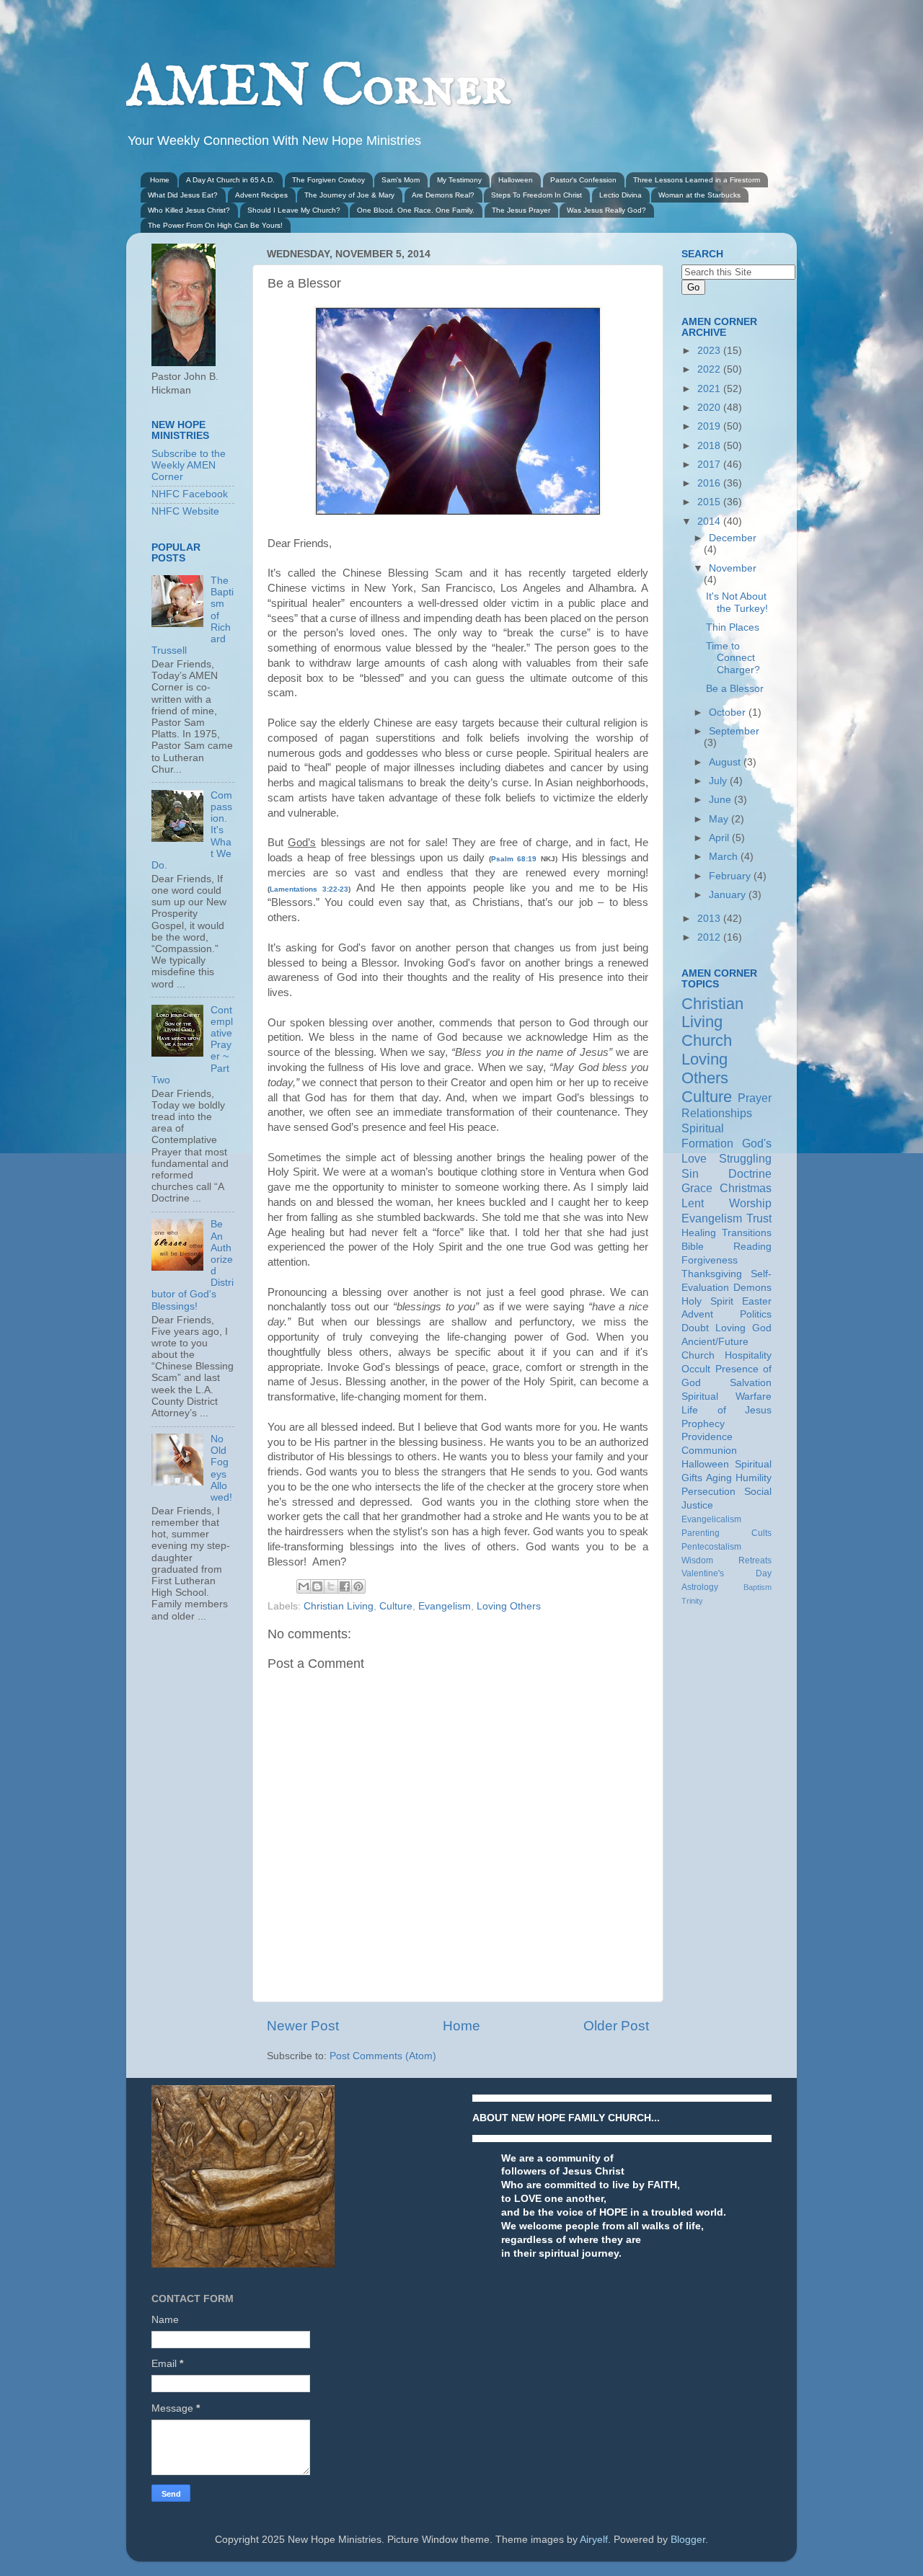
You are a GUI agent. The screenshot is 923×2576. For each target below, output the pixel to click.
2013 (710, 919)
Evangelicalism (711, 1519)
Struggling (745, 1158)
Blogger (688, 2540)
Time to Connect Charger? (733, 658)
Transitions (747, 1233)
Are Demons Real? (443, 195)
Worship (750, 1203)
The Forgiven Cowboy (328, 180)
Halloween (516, 180)
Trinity (692, 1601)
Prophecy (703, 1424)
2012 (710, 937)
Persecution (708, 1492)
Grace (697, 1188)
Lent (693, 1203)
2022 (710, 369)
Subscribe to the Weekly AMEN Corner (189, 465)
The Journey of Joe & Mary (349, 195)
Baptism (758, 1587)
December (733, 538)
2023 (710, 351)
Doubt (695, 1328)
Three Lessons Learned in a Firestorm (697, 180)
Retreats (755, 1560)
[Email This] (304, 1586)
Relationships (717, 1113)
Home (160, 180)
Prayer (755, 1098)
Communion (709, 1451)
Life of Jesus (727, 1410)
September (734, 731)
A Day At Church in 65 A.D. (230, 180)
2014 (710, 521)
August (726, 762)
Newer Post (303, 2026)
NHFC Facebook (190, 494)
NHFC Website (185, 511)
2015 (710, 502)
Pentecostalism (711, 1547)
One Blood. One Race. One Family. (416, 210)
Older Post (616, 2026)
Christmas (746, 1188)
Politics (756, 1314)
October (729, 712)
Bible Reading (727, 1247)
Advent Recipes (261, 195)
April (720, 838)
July (719, 781)
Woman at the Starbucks (699, 195)
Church (707, 1040)
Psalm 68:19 (514, 859)
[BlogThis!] (317, 1586)
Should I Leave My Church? (294, 210)
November (733, 568)
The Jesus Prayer (521, 210)
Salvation (751, 1383)
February (731, 876)
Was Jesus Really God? (606, 210)
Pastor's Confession (583, 180)
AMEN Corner (318, 88)
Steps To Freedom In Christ (536, 195)
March (725, 857)
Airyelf (594, 2540)
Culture (396, 1606)
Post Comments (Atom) (383, 2056)
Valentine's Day (727, 1573)
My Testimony (459, 180)
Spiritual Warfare (727, 1396)
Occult (696, 1369)
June (721, 800)
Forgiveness (710, 1260)
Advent (697, 1314)
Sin (690, 1173)
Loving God (743, 1328)
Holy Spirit (707, 1301)
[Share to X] (331, 1586)
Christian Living (339, 1606)
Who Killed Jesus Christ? (189, 210)
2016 (710, 483)
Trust (759, 1218)
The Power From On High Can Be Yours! (215, 225)
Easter (757, 1301)
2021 (710, 389)
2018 (710, 446)
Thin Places (733, 627)
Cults (761, 1533)
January (729, 895)
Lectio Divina (621, 195)
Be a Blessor (735, 689)
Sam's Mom (401, 180)
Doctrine (750, 1173)
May (720, 819)
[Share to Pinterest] (358, 1586)
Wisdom (697, 1560)
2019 (710, 426)
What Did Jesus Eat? (183, 195)
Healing (699, 1233)
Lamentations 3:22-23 (309, 889)
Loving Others (509, 1606)
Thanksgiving (712, 1274)
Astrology (700, 1587)
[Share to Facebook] (345, 1586)
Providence (707, 1437)
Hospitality (748, 1355)
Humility (754, 1478)
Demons (752, 1288)
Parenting (701, 1533)
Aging (719, 1478)
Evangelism (445, 1606)
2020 (710, 408)
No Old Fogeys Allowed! (221, 1468)
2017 (710, 465)
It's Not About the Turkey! (737, 602)
